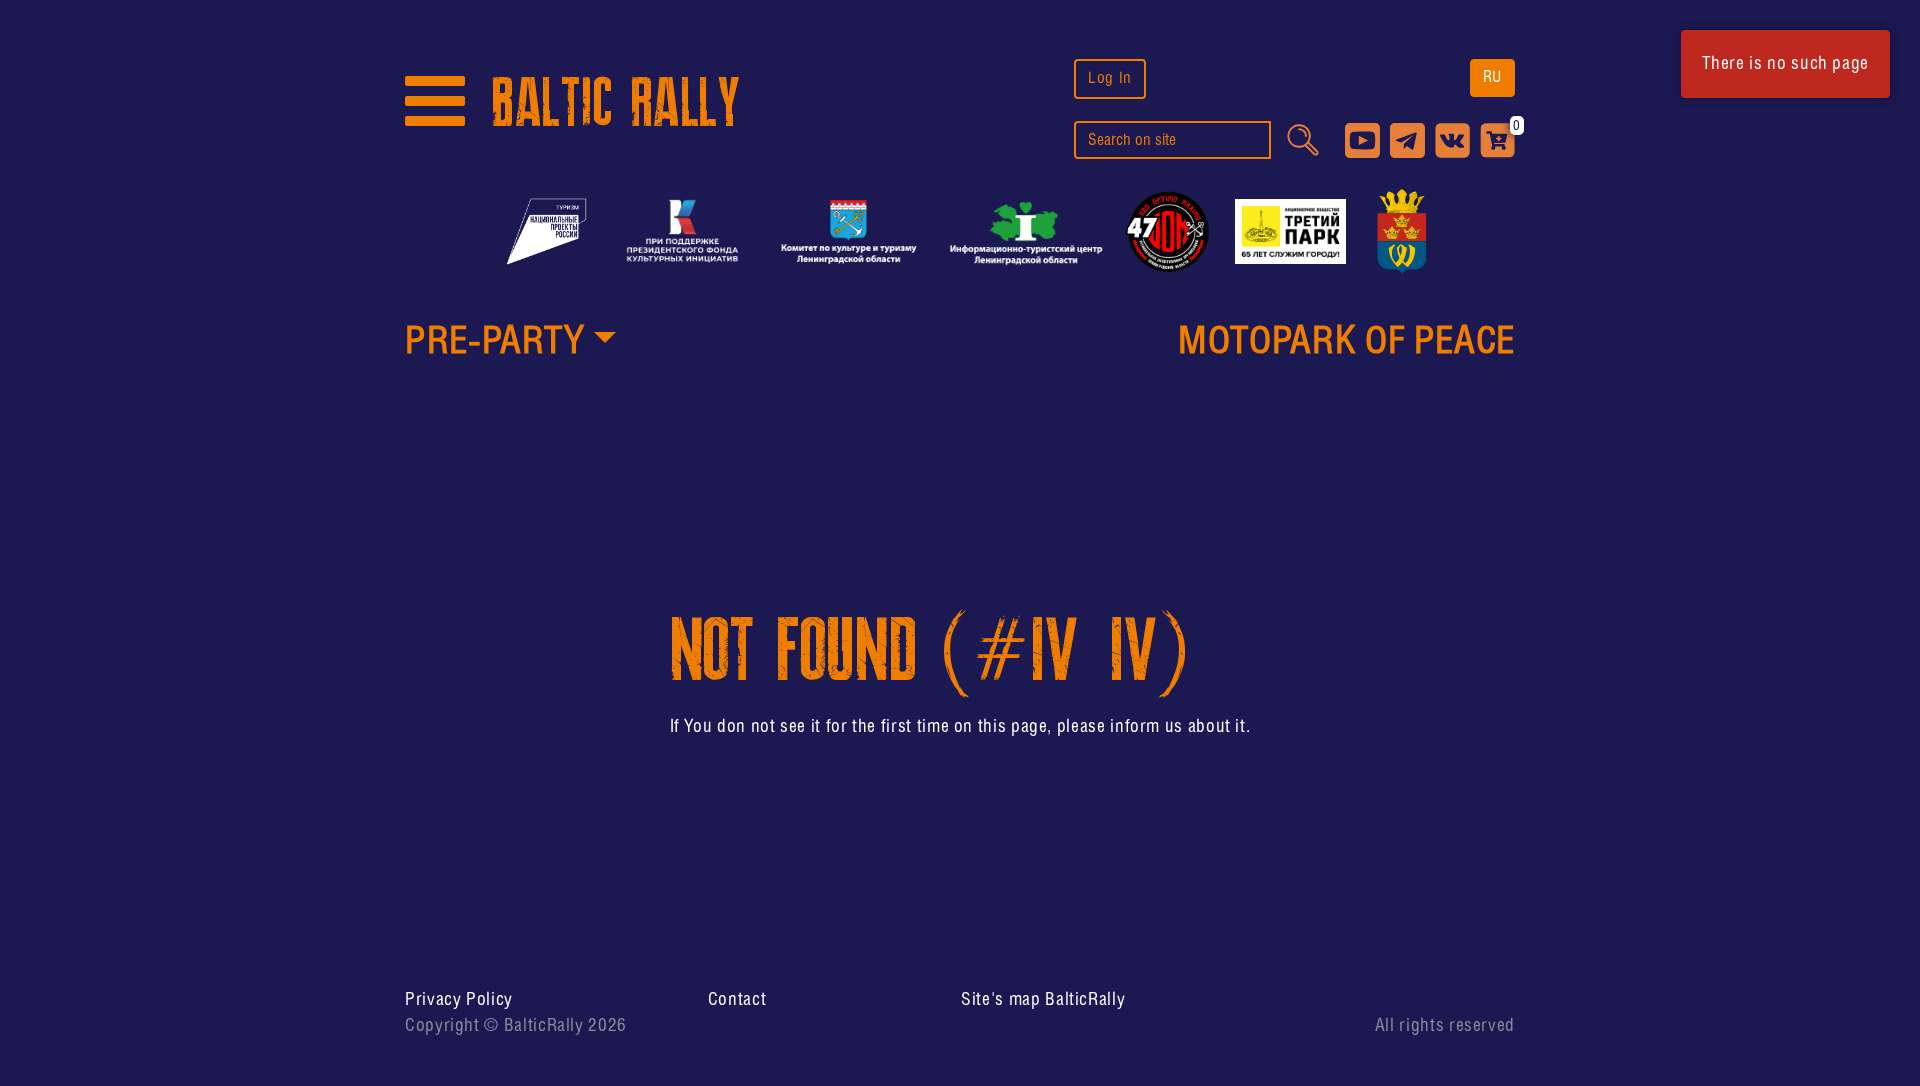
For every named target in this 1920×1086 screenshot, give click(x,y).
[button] (510, 344)
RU (1492, 77)
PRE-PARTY (495, 343)
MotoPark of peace (1346, 343)
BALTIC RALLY (616, 103)
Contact (737, 1000)
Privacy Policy (459, 1000)
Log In (1110, 78)
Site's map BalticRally (1043, 1000)
